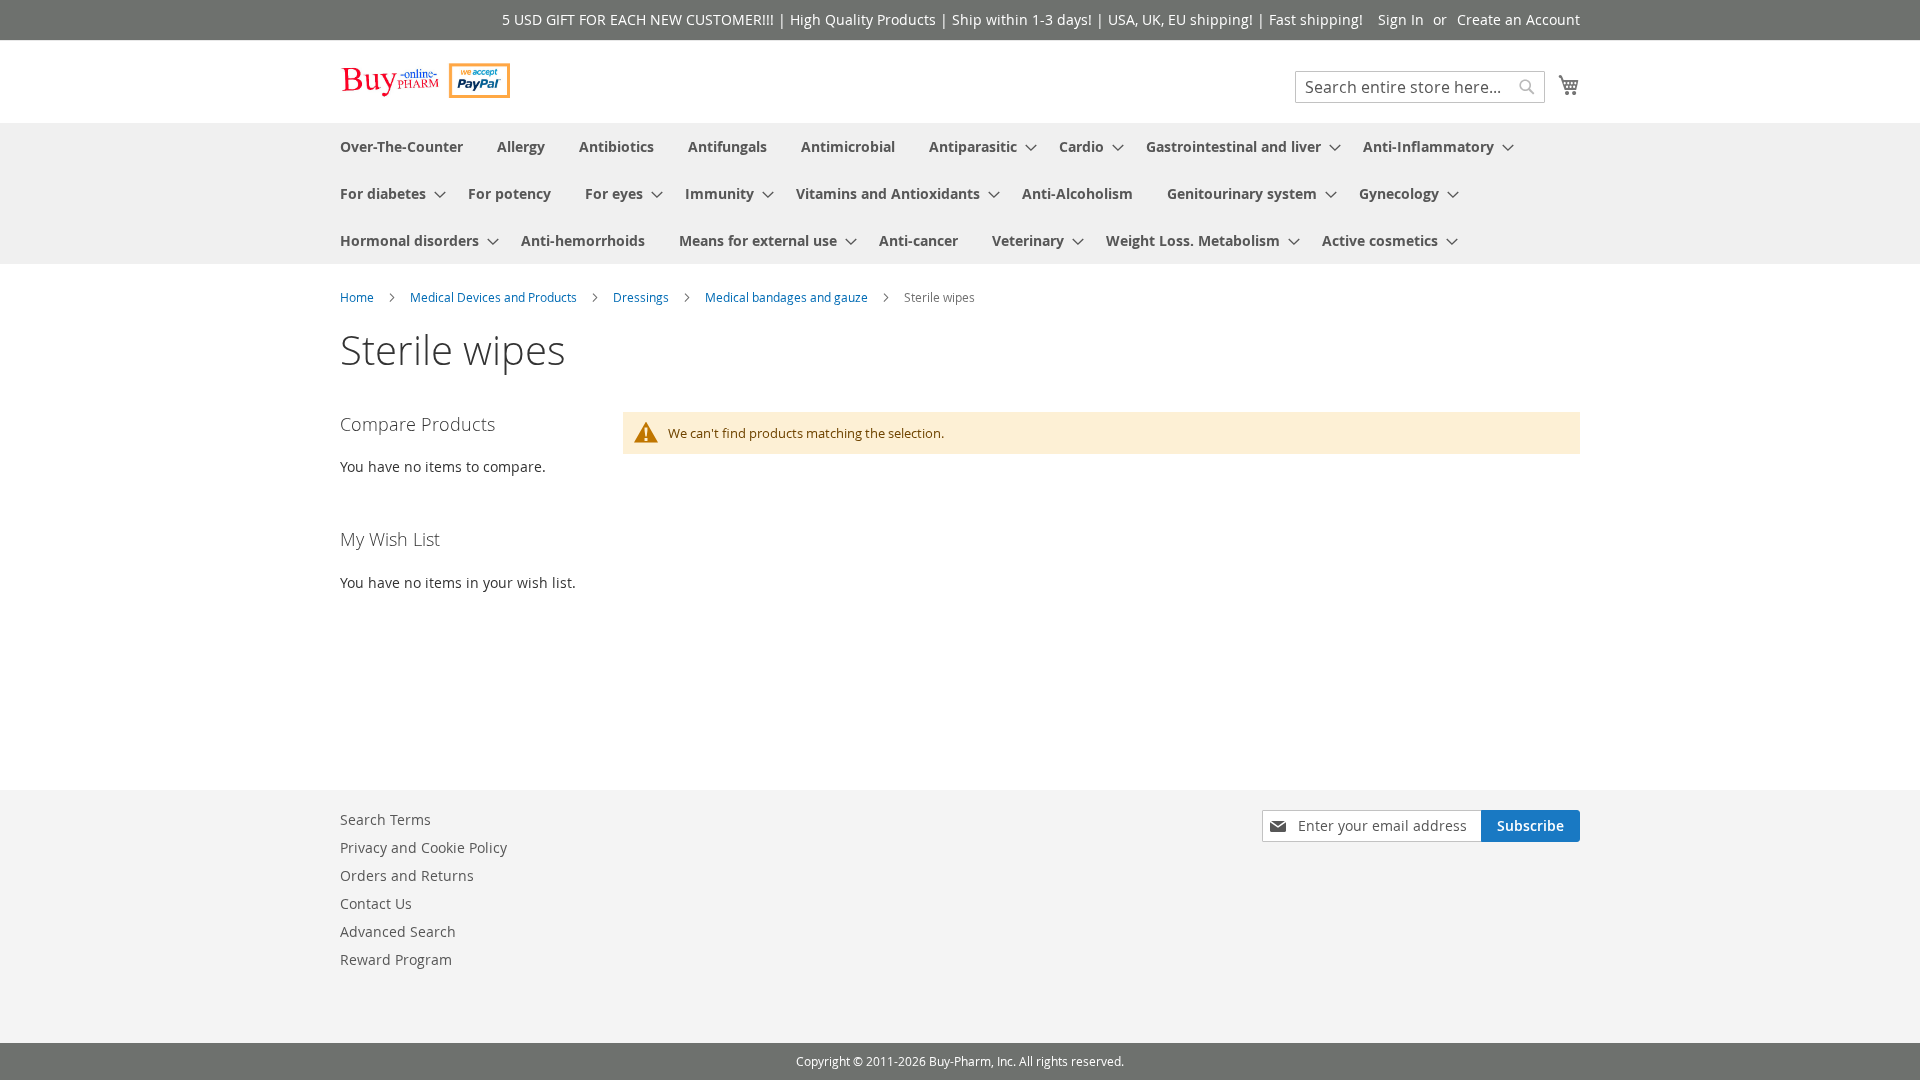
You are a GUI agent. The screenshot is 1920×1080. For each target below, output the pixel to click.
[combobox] (1420, 87)
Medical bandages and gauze (788, 297)
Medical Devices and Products (495, 297)
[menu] (960, 193)
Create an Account (1518, 19)
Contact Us (376, 903)
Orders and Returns (407, 875)
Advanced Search (398, 931)
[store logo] (425, 80)
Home (358, 297)
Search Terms (385, 819)
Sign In (1401, 19)
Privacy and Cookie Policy (423, 847)
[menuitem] (401, 146)
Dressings (642, 297)
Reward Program (396, 959)
